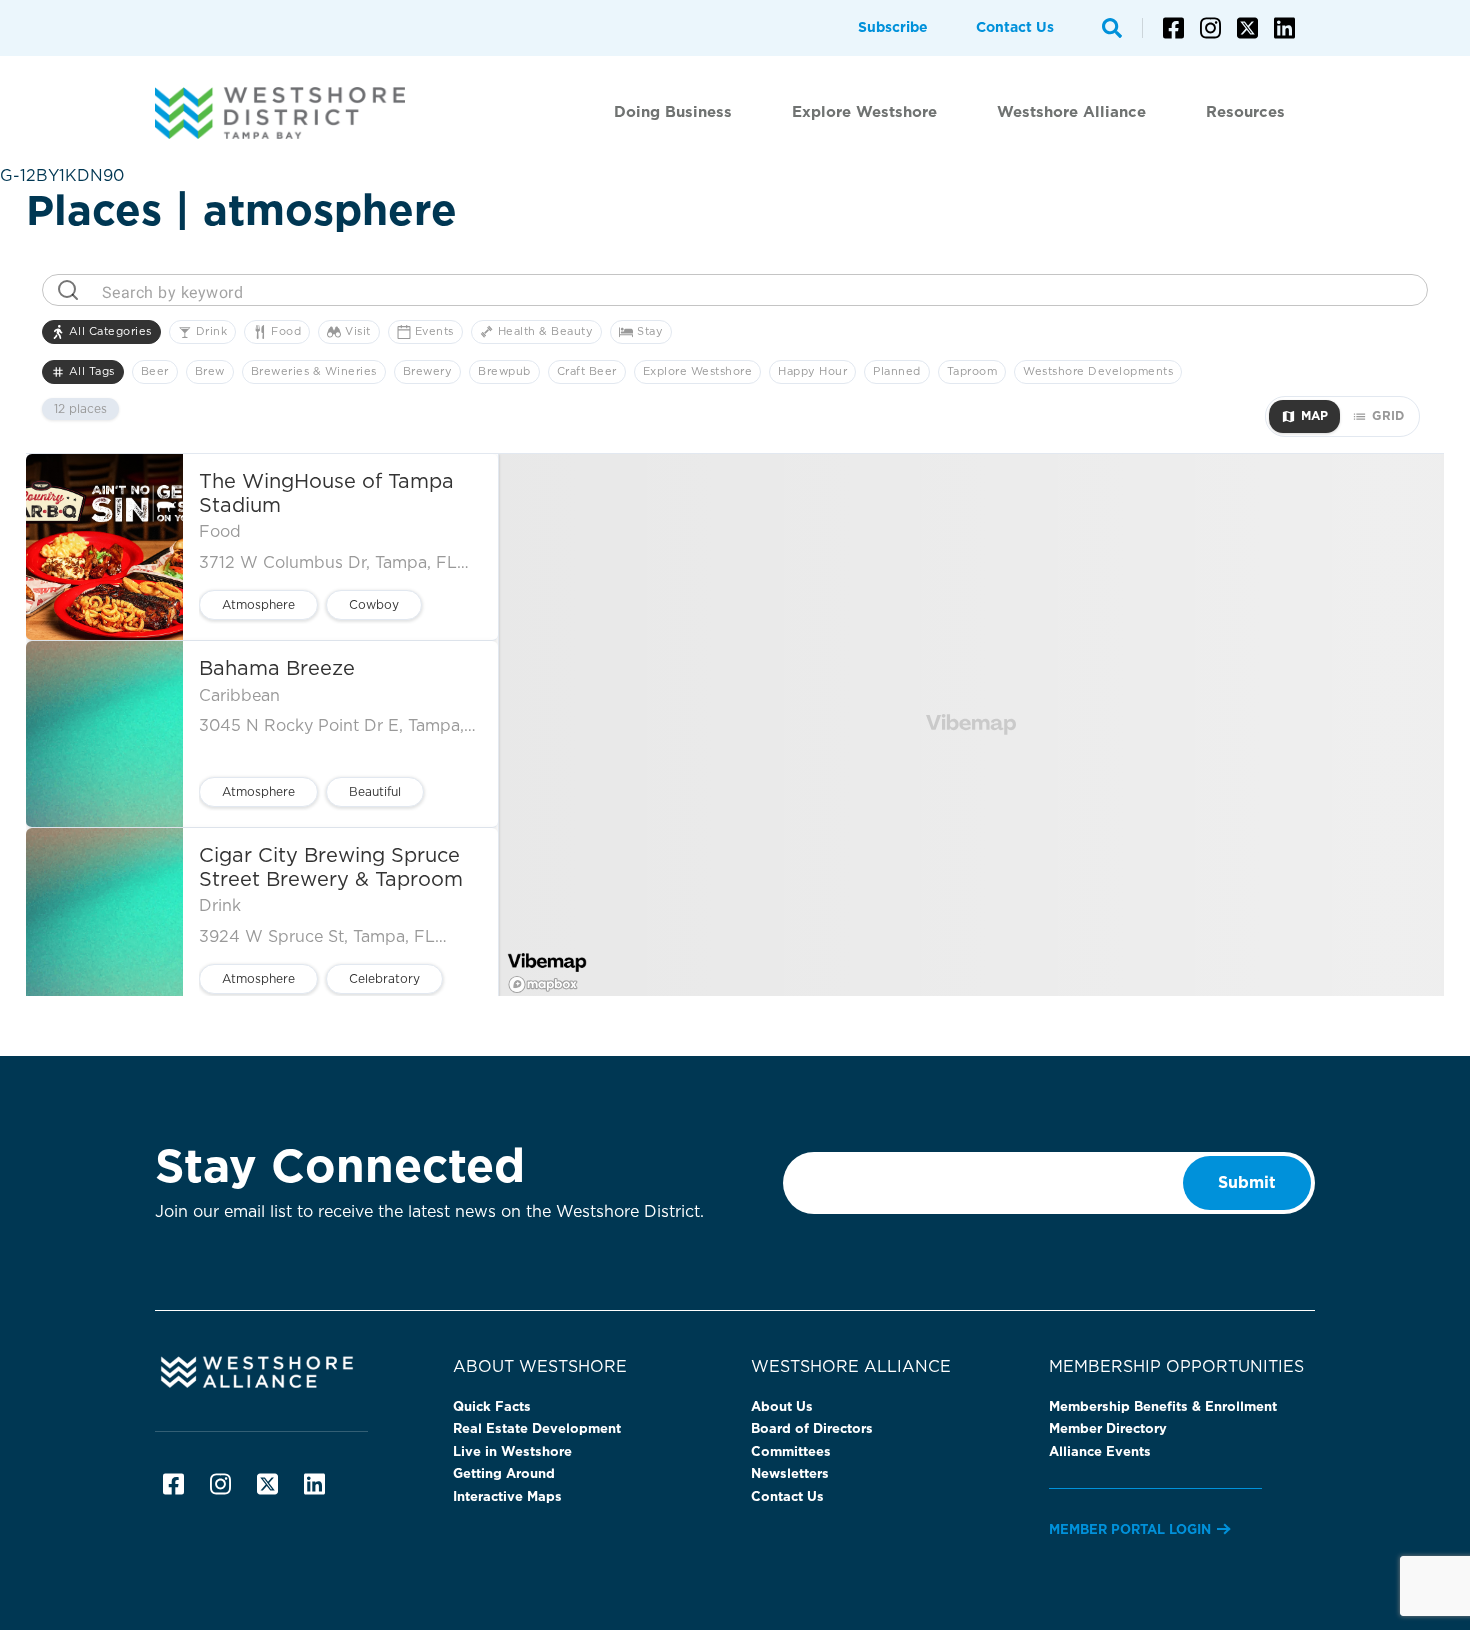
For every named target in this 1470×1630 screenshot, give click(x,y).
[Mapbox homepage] (542, 984)
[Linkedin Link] (314, 1484)
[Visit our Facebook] (1173, 28)
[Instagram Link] (220, 1484)
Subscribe (893, 28)
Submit (1247, 1183)
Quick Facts (492, 1407)
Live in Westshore (512, 1452)
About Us (782, 1407)
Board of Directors (812, 1429)
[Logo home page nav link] (290, 113)
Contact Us (1015, 28)
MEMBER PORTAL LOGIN (1130, 1530)
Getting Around (504, 1474)
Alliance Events (1100, 1452)
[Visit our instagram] (1210, 28)
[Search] (1112, 28)
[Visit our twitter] (1247, 28)
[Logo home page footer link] (288, 1371)
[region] (972, 725)
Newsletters (790, 1474)
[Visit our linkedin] (1284, 28)
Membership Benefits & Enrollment (1163, 1407)
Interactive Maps (507, 1497)
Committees (791, 1452)
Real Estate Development (537, 1429)
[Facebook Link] (173, 1484)
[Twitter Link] (267, 1484)
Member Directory (1108, 1429)
